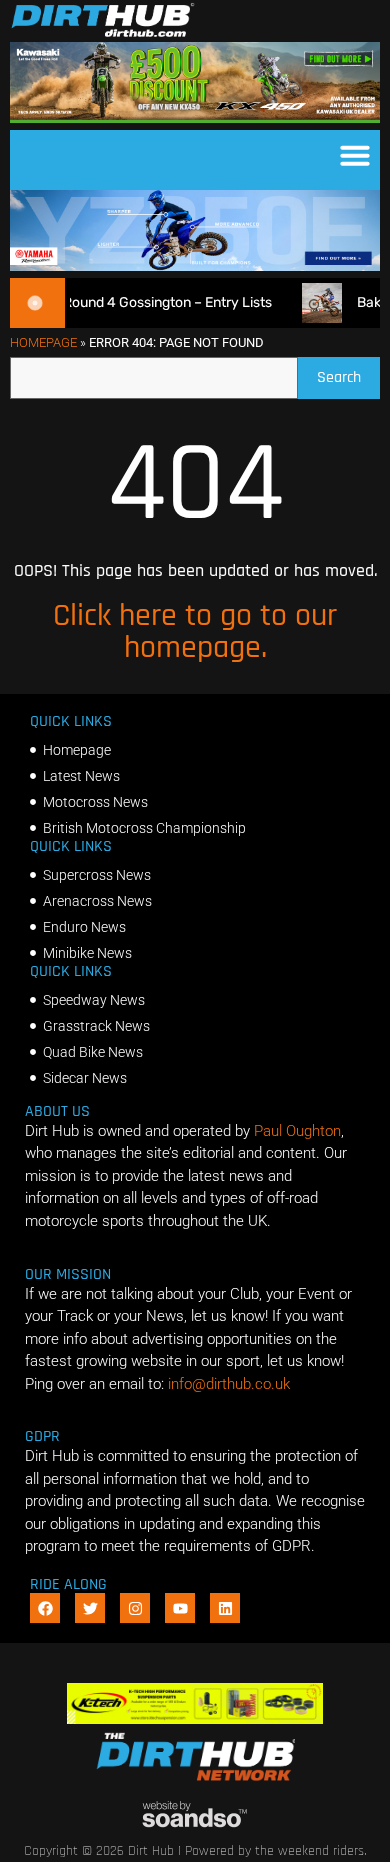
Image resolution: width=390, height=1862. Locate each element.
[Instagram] (135, 1608)
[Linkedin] (225, 1608)
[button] (355, 155)
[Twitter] (90, 1608)
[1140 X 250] (195, 266)
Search (348, 372)
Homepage (43, 342)
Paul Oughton (297, 1131)
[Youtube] (180, 1608)
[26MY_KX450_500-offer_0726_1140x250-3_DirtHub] (195, 118)
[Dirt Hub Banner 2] (194, 1719)
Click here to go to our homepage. (195, 631)
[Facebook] (45, 1608)
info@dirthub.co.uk (229, 1384)
